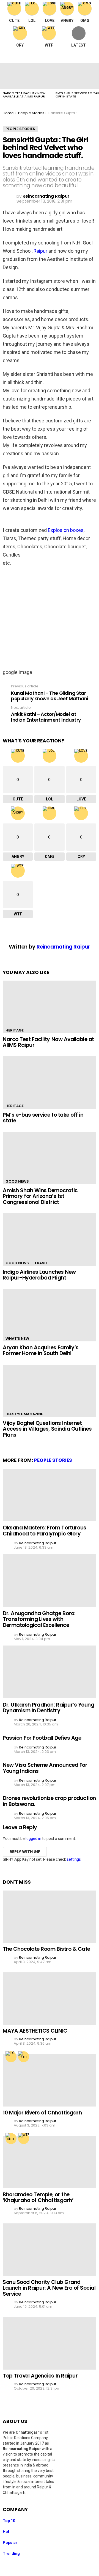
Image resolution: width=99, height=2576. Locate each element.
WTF (49, 45)
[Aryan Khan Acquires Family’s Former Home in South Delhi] (50, 1315)
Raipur (40, 251)
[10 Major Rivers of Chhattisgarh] (50, 2080)
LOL (32, 21)
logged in (33, 1839)
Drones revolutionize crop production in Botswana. (49, 1801)
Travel (41, 1263)
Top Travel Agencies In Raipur (40, 2376)
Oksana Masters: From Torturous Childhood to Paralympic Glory (45, 1531)
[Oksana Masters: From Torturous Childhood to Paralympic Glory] (50, 1495)
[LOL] (11, 2057)
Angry (67, 21)
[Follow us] (80, 56)
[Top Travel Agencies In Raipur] (50, 2343)
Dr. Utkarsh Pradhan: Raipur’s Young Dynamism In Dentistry (48, 1708)
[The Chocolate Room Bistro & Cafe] (50, 1917)
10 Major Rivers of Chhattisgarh (42, 2113)
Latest (79, 45)
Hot (6, 2532)
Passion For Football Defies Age (42, 1738)
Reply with (25, 1852)
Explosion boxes (65, 530)
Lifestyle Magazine (24, 1414)
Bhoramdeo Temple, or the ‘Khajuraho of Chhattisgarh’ (38, 2197)
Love (50, 21)
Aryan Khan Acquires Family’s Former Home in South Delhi (41, 1350)
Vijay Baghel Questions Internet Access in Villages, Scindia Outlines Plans (47, 1429)
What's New (17, 1339)
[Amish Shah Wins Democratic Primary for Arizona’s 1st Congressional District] (50, 1158)
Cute (14, 21)
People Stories (53, 1460)
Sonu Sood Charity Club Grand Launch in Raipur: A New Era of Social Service (49, 2288)
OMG (85, 21)
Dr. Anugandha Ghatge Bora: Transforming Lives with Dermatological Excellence (39, 1619)
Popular (10, 2543)
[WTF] (24, 2139)
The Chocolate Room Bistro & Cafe (46, 1949)
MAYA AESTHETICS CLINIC (35, 2031)
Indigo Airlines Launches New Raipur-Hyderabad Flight (39, 1275)
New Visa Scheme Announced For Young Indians (45, 1768)
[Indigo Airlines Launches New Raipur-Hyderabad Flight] (50, 1239)
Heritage (15, 1030)
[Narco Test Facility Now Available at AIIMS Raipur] (26, 76)
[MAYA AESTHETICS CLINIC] (50, 1999)
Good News (17, 1181)
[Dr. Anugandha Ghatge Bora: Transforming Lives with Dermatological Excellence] (50, 1580)
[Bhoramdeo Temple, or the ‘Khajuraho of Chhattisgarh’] (50, 2162)
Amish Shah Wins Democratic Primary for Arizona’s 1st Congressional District (40, 1196)
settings (74, 1859)
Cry (20, 45)
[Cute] (24, 2057)
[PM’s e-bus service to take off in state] (50, 1082)
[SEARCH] (92, 56)
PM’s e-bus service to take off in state (43, 1118)
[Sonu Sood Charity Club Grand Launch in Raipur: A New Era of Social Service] (50, 2250)
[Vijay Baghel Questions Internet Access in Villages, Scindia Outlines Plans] (50, 1391)
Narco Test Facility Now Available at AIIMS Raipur (24, 95)
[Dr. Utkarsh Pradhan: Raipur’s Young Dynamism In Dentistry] (50, 1672)
